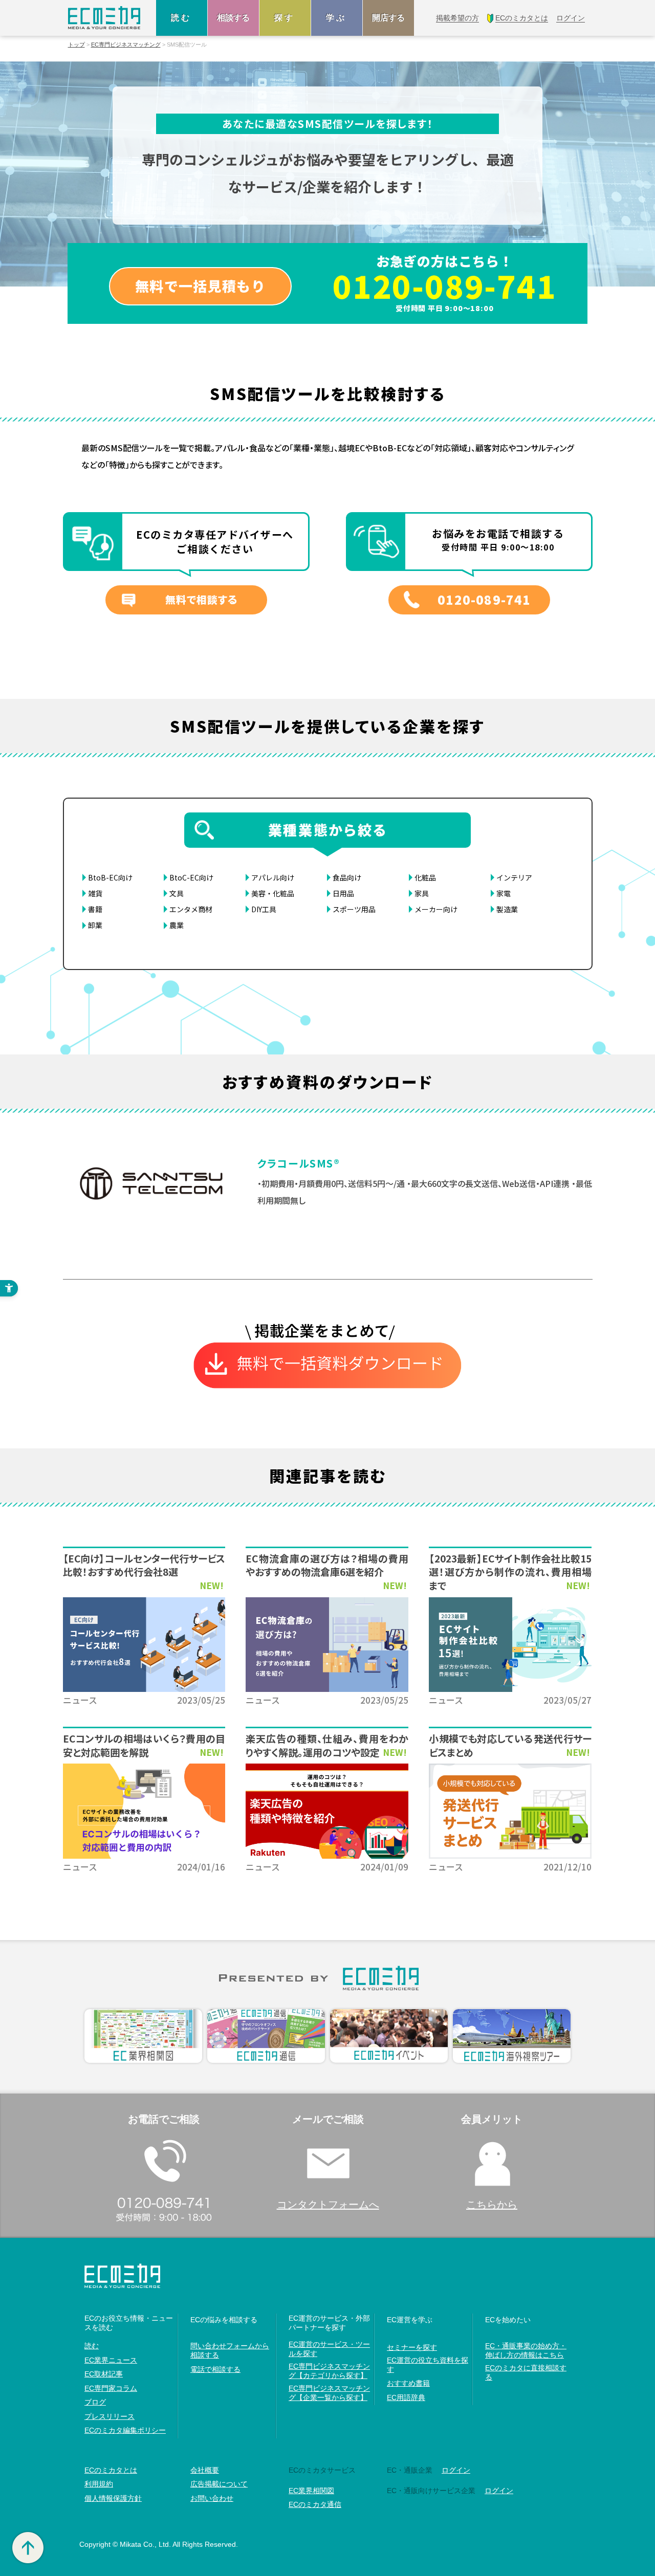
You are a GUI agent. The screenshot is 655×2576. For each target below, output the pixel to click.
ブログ (95, 2402)
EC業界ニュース (111, 2360)
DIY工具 (264, 909)
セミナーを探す (412, 2347)
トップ (77, 45)
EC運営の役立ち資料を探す (428, 2365)
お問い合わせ (212, 2498)
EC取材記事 (104, 2374)
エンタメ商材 (191, 909)
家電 (504, 893)
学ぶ (337, 18)
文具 (177, 893)
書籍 (95, 909)
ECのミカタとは (111, 2470)
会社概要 (205, 2470)
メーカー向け (436, 909)
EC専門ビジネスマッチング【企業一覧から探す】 (329, 2393)
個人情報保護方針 (113, 2498)
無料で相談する (201, 599)
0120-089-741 (445, 285)
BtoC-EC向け (191, 877)
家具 (422, 893)
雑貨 (95, 893)
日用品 (343, 893)
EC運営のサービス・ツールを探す (329, 2349)
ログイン (456, 2470)
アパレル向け (273, 877)
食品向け (347, 877)
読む (182, 18)
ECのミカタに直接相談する (526, 2372)
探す (285, 18)
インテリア (514, 877)
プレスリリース (110, 2416)
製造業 (507, 909)
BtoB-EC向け (110, 877)
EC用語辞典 (406, 2397)
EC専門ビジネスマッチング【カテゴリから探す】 (329, 2371)
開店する (388, 18)
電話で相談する (215, 2369)
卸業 (95, 925)
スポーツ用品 (354, 909)
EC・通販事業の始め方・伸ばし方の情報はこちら (526, 2350)
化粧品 (425, 877)
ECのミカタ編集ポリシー (125, 2430)
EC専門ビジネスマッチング (126, 45)
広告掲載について (219, 2484)
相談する (233, 18)
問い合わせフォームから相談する (230, 2350)
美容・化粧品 (273, 893)
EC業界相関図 (311, 2491)
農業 (177, 925)
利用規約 (99, 2484)
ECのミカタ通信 (315, 2504)
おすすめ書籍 (408, 2383)
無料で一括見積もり (200, 286)
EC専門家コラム (111, 2388)
